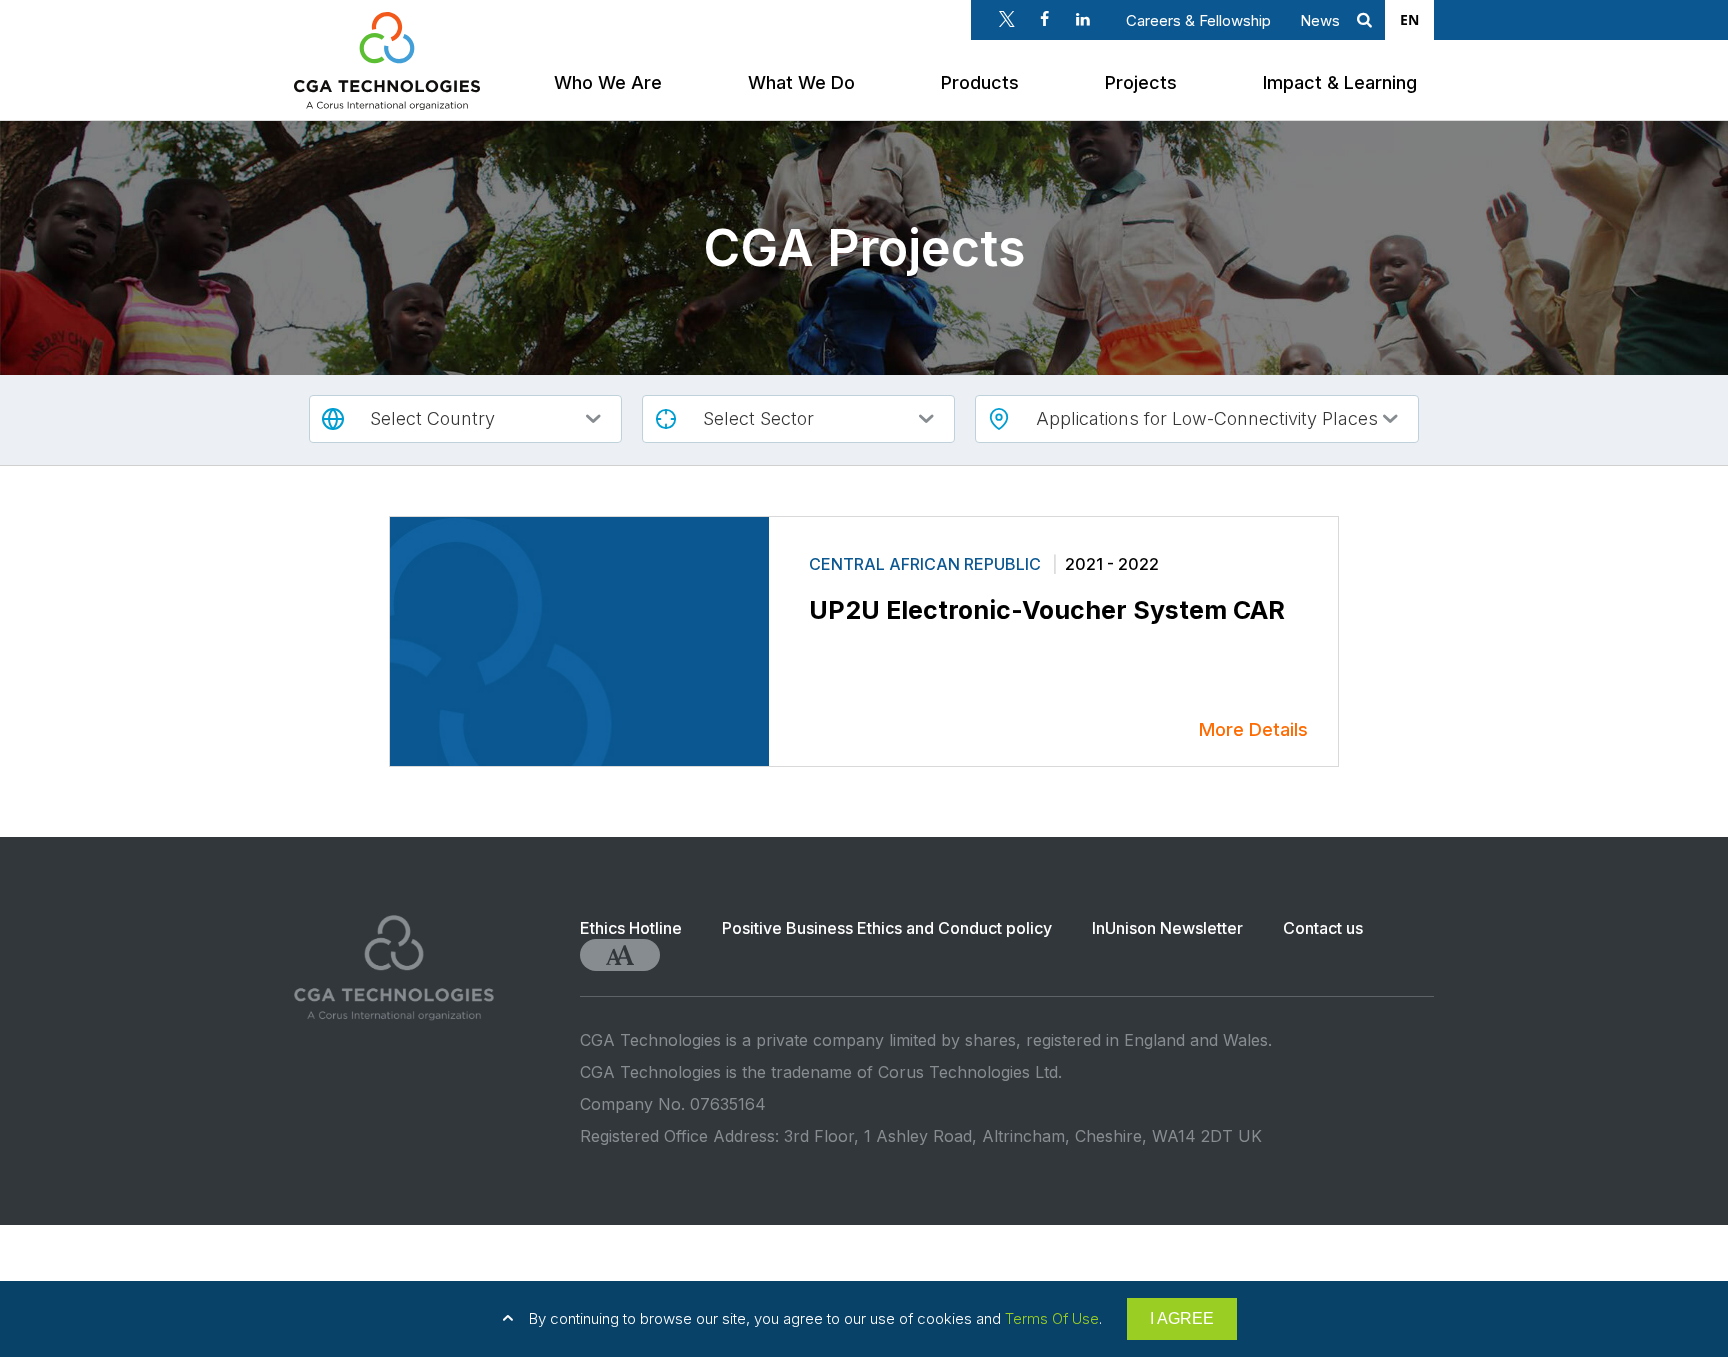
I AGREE (1182, 1318)
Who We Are (608, 82)
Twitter (1007, 19)
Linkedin (1083, 19)
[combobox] (1409, 20)
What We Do (801, 82)
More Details (1253, 729)
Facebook (1045, 19)
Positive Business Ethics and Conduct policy (887, 928)
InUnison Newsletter (1167, 928)
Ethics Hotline (631, 928)
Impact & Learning (1340, 82)
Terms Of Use (1052, 1318)
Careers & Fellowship (1198, 20)
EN (1409, 19)
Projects (1141, 82)
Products (980, 82)
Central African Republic (927, 564)
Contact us (1323, 928)
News (1320, 20)
